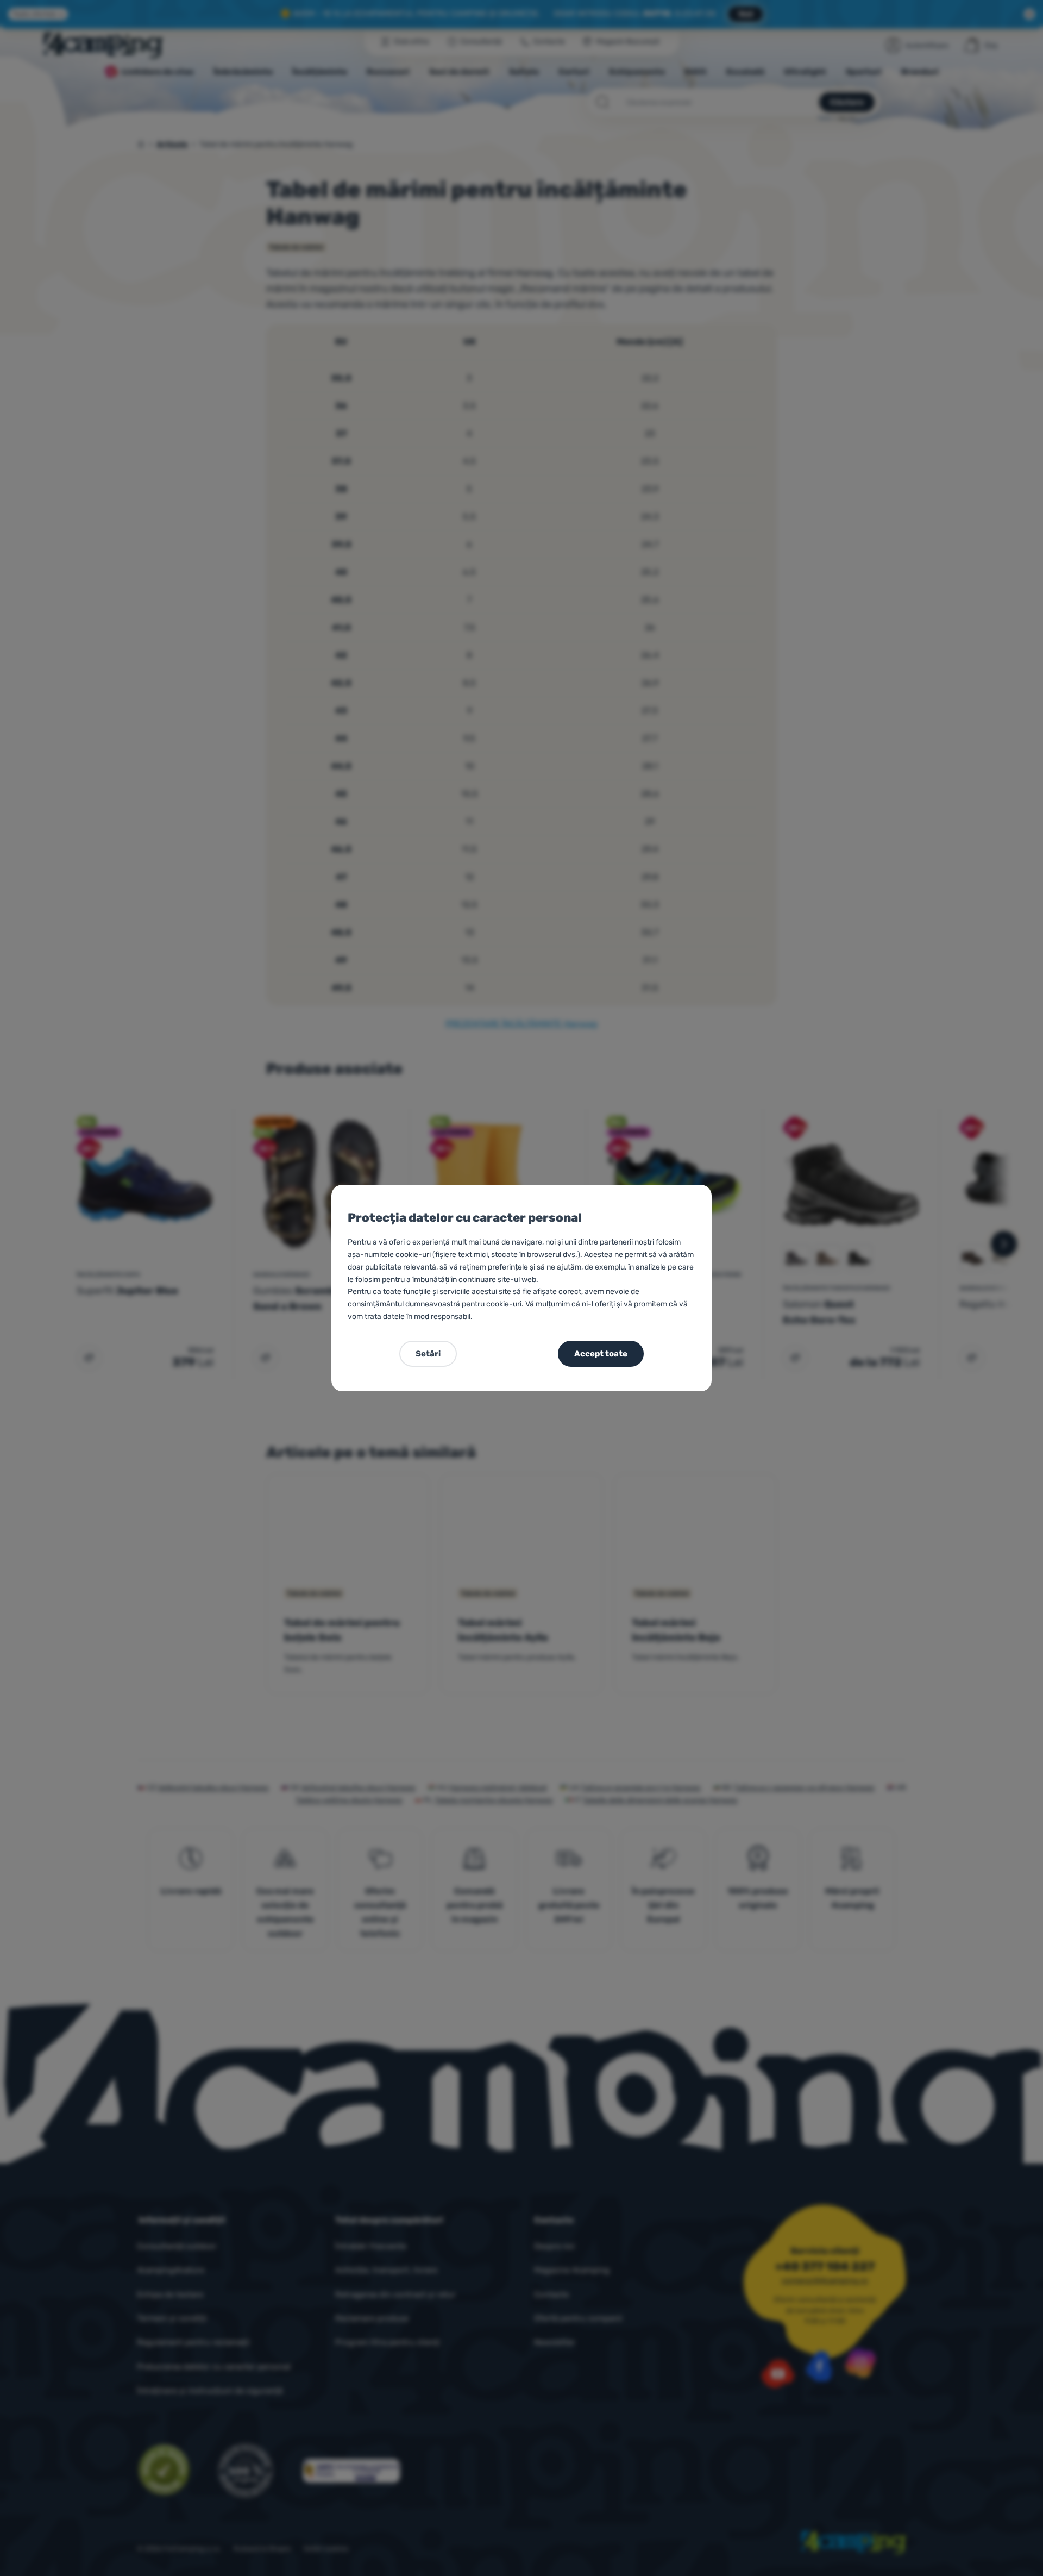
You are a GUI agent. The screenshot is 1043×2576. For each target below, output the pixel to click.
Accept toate (601, 1354)
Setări (428, 1354)
